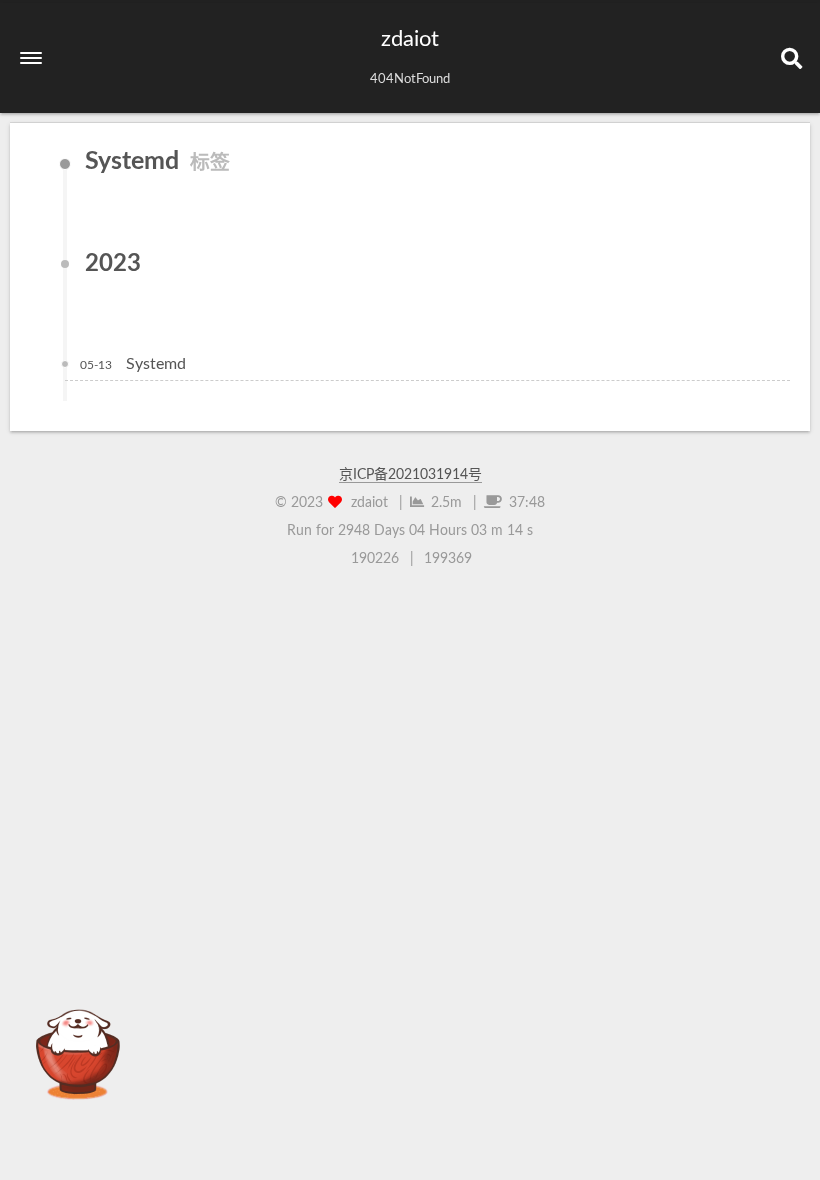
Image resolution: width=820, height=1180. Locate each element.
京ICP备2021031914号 (410, 475)
